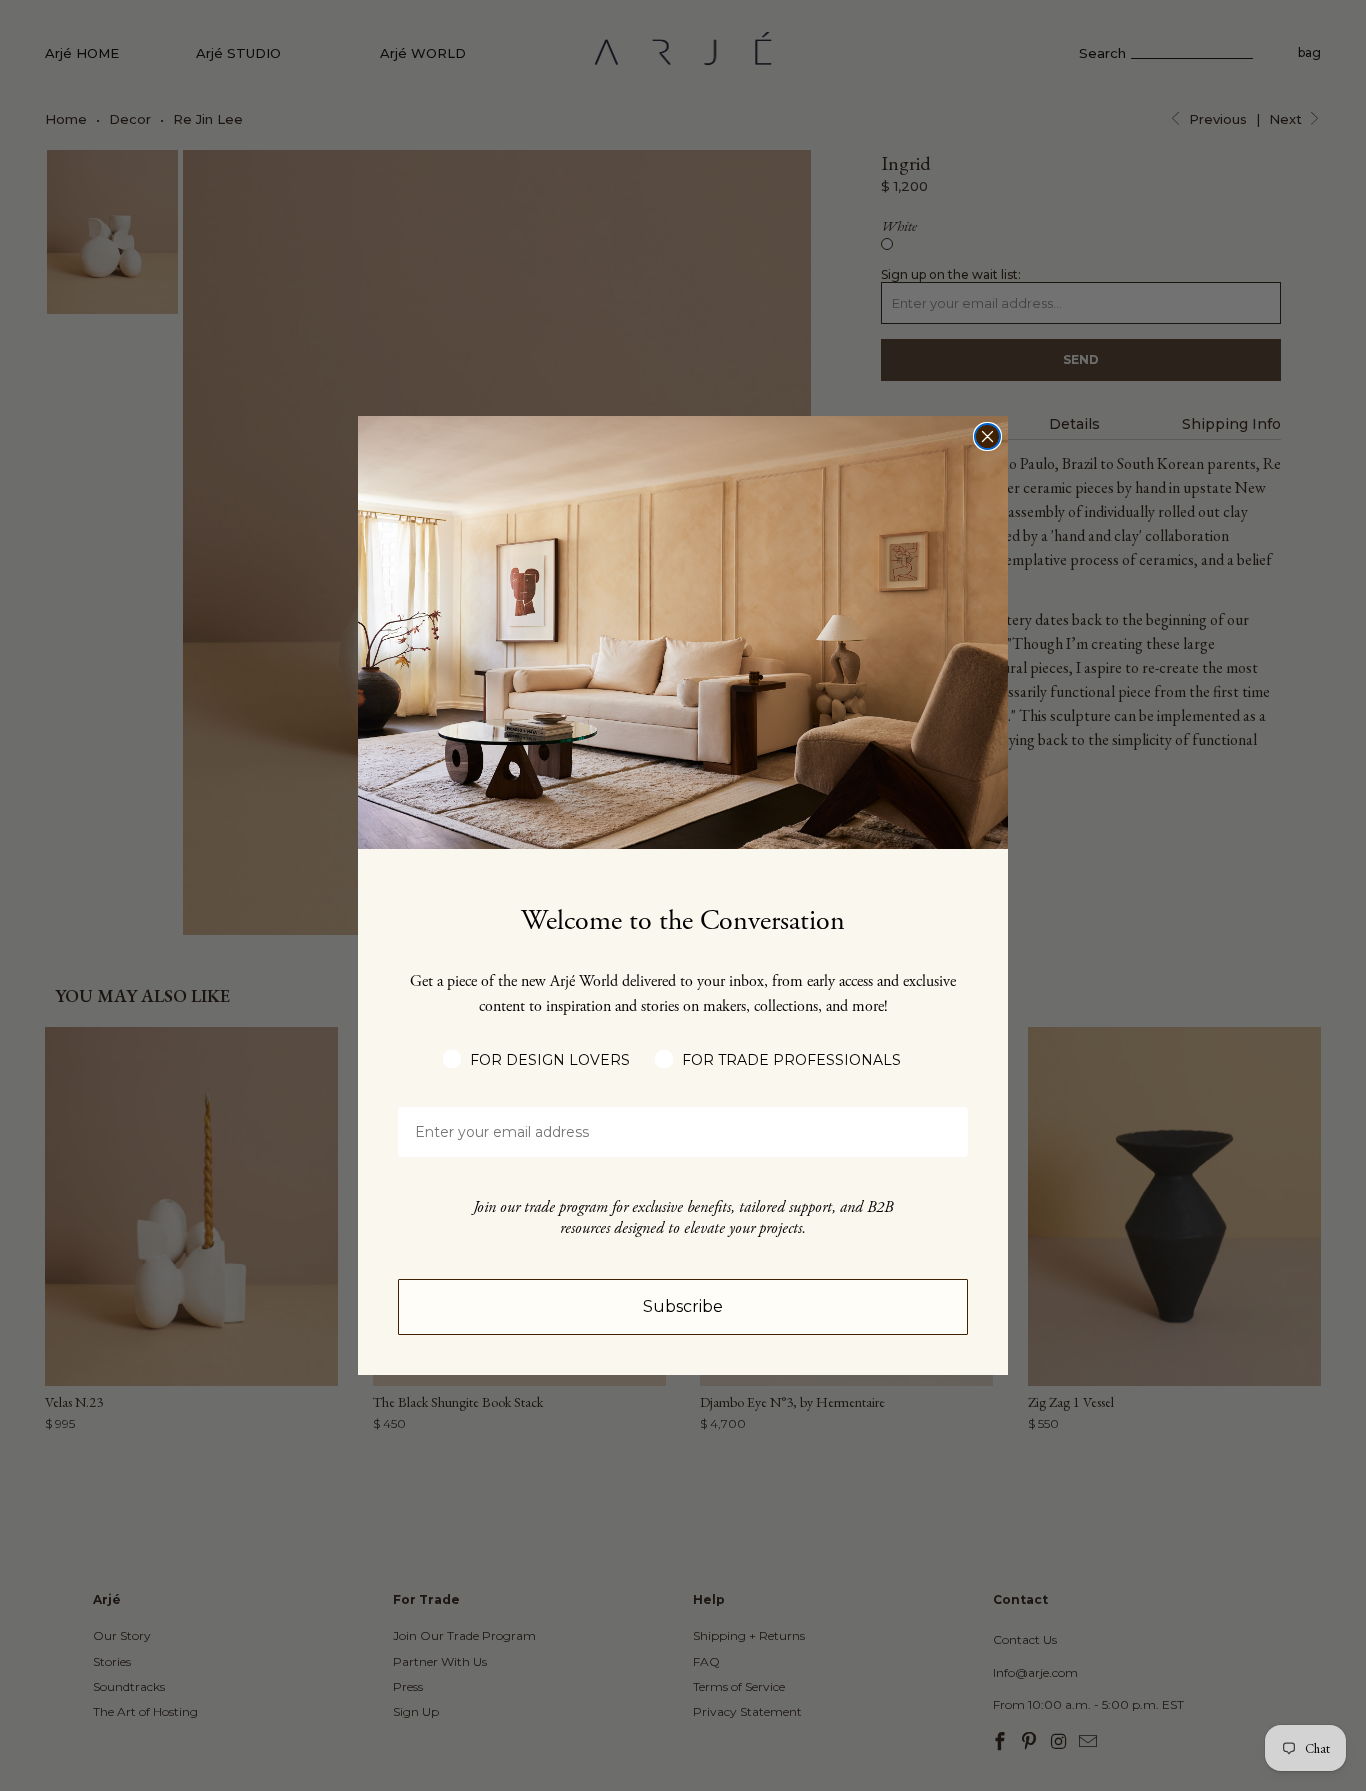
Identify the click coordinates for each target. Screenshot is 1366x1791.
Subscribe (683, 1306)
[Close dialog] (987, 436)
